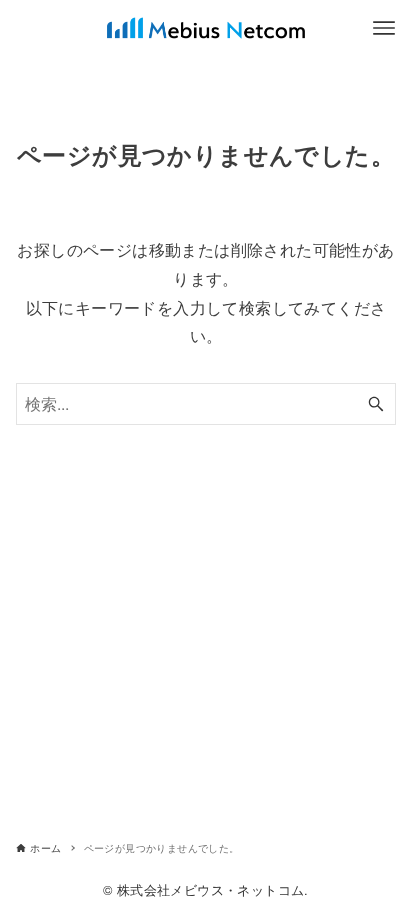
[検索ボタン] (376, 404)
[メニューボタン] (384, 28)
